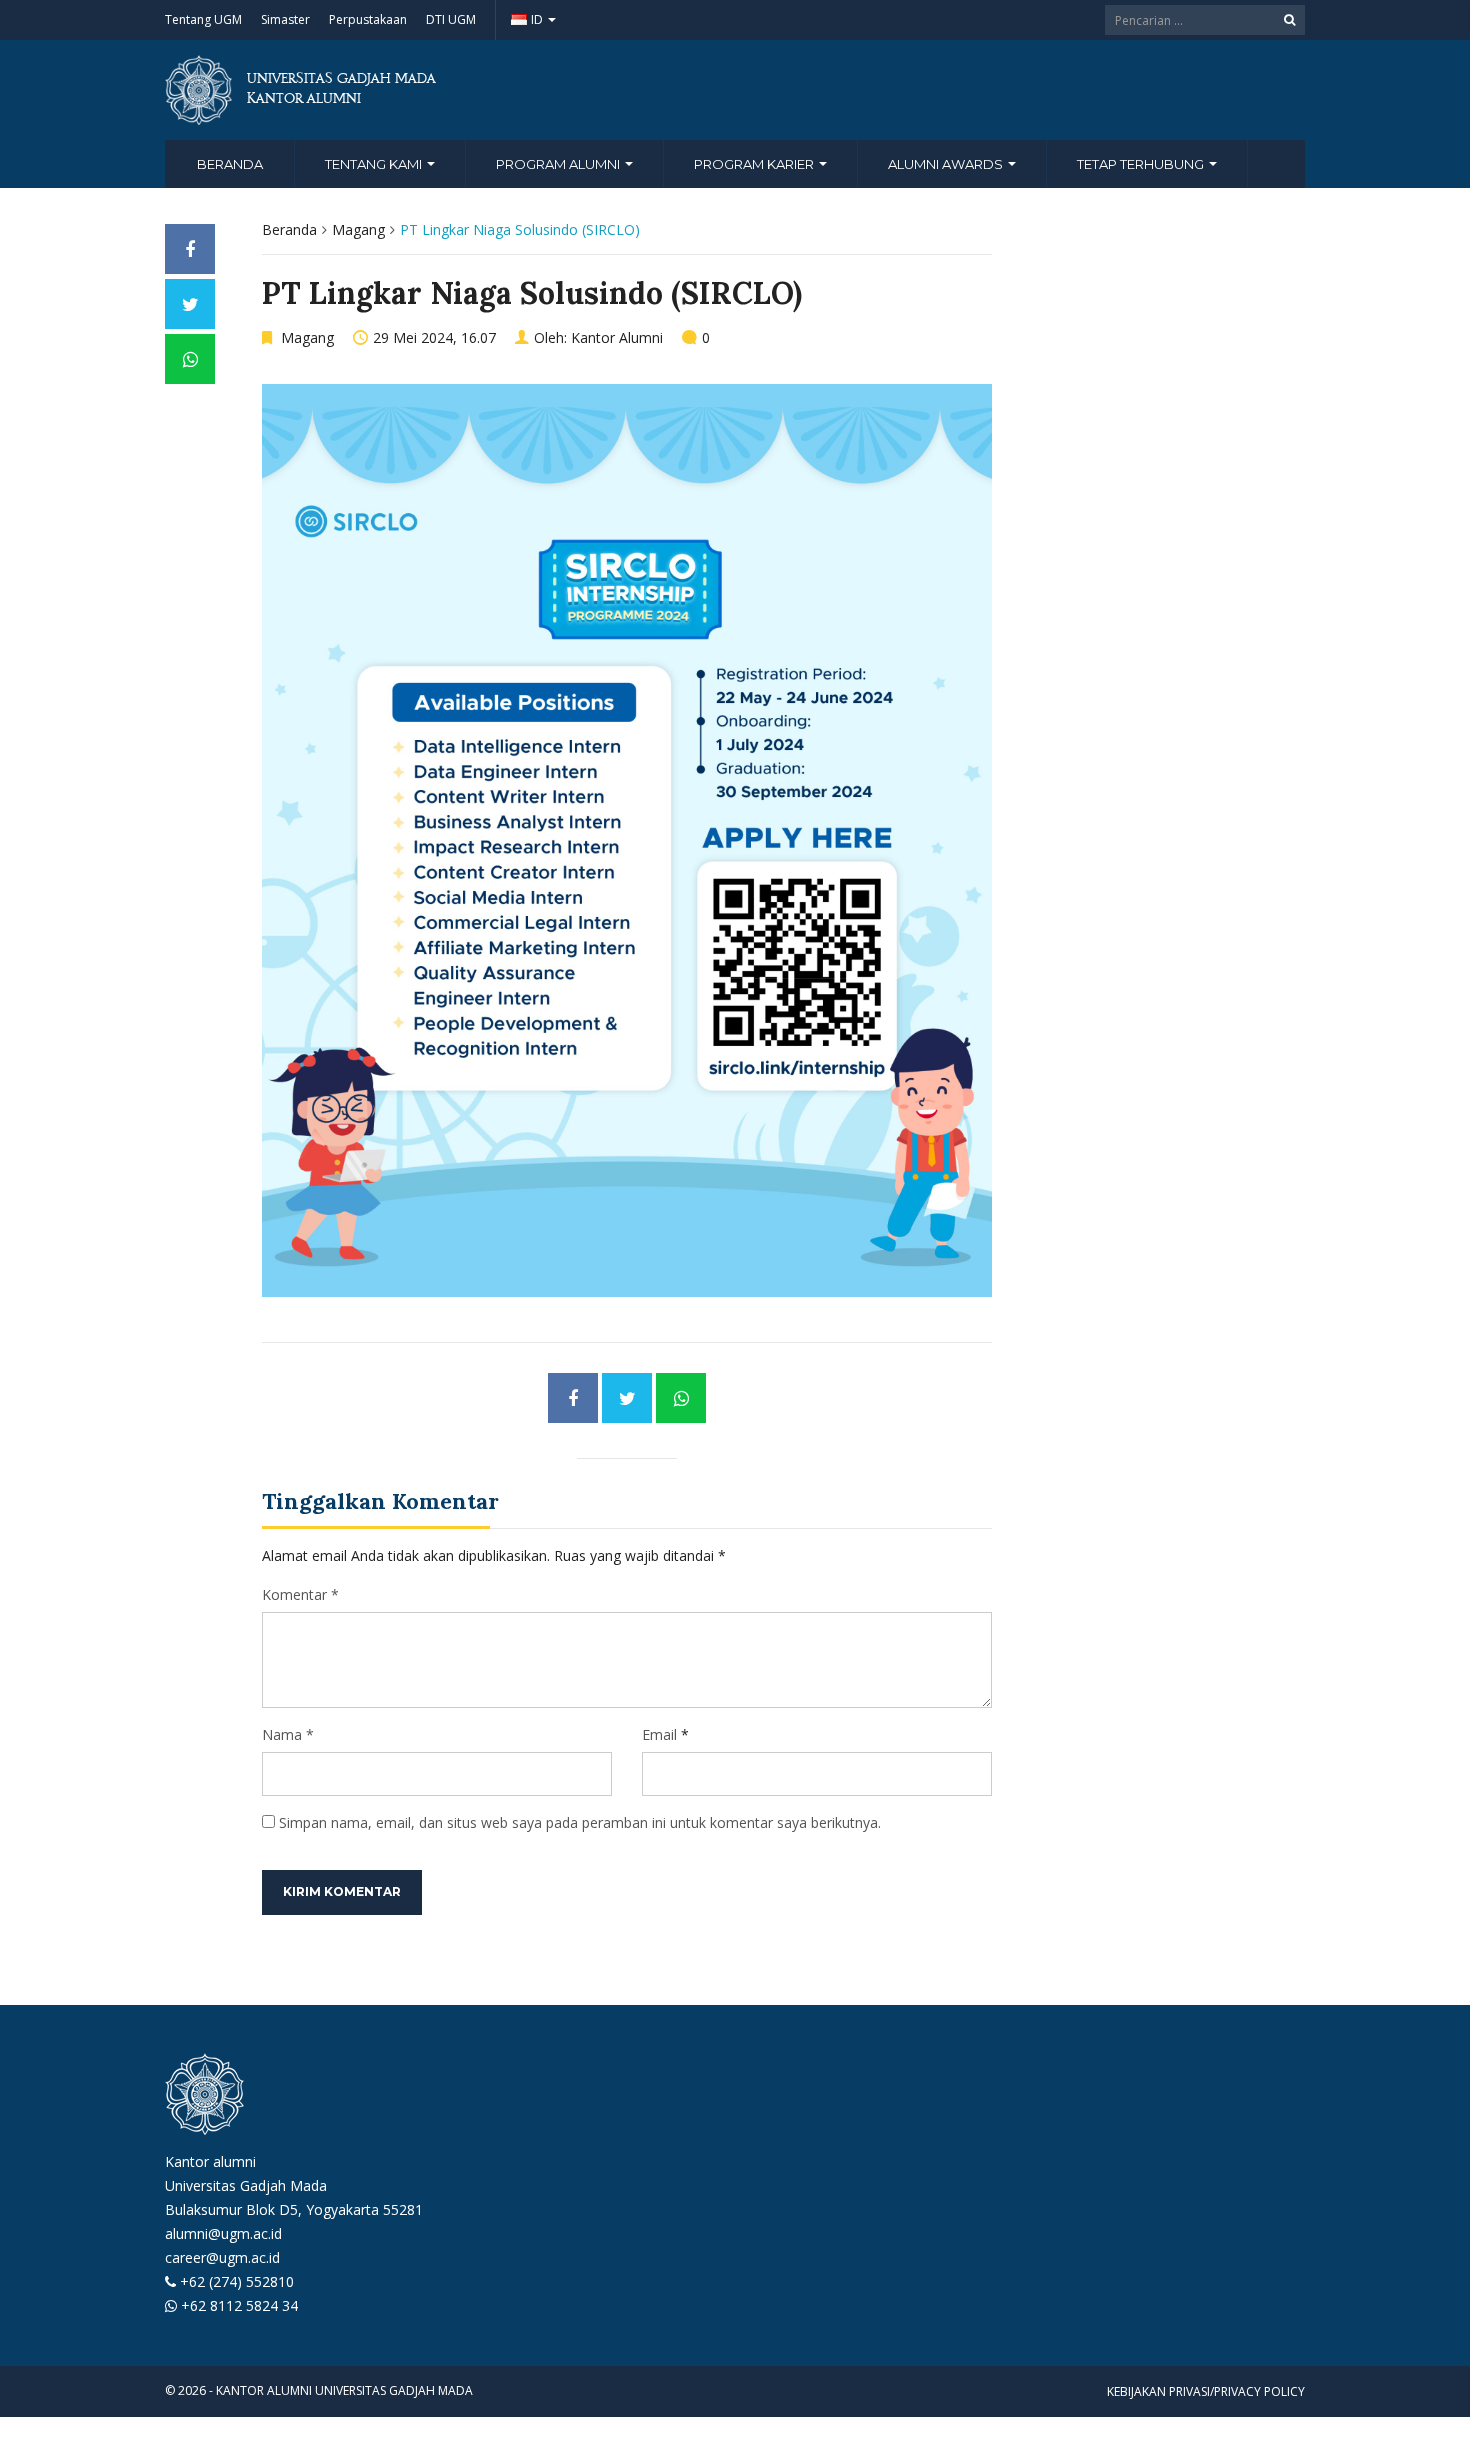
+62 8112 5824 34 (239, 2305)
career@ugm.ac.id (222, 2257)
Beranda (230, 164)
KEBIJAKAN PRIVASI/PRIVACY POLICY (1206, 2391)
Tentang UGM (203, 19)
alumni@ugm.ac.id (223, 2233)
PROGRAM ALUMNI (559, 164)
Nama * (288, 1734)
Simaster (285, 19)
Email (659, 1734)
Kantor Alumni (617, 337)
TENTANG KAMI (375, 164)
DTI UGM (451, 19)
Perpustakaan (368, 19)
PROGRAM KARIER (755, 164)
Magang (358, 229)
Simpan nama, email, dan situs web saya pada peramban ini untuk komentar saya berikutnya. (580, 1822)
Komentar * (300, 1594)
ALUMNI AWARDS (947, 164)
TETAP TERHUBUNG (1142, 164)
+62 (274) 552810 (237, 2281)
